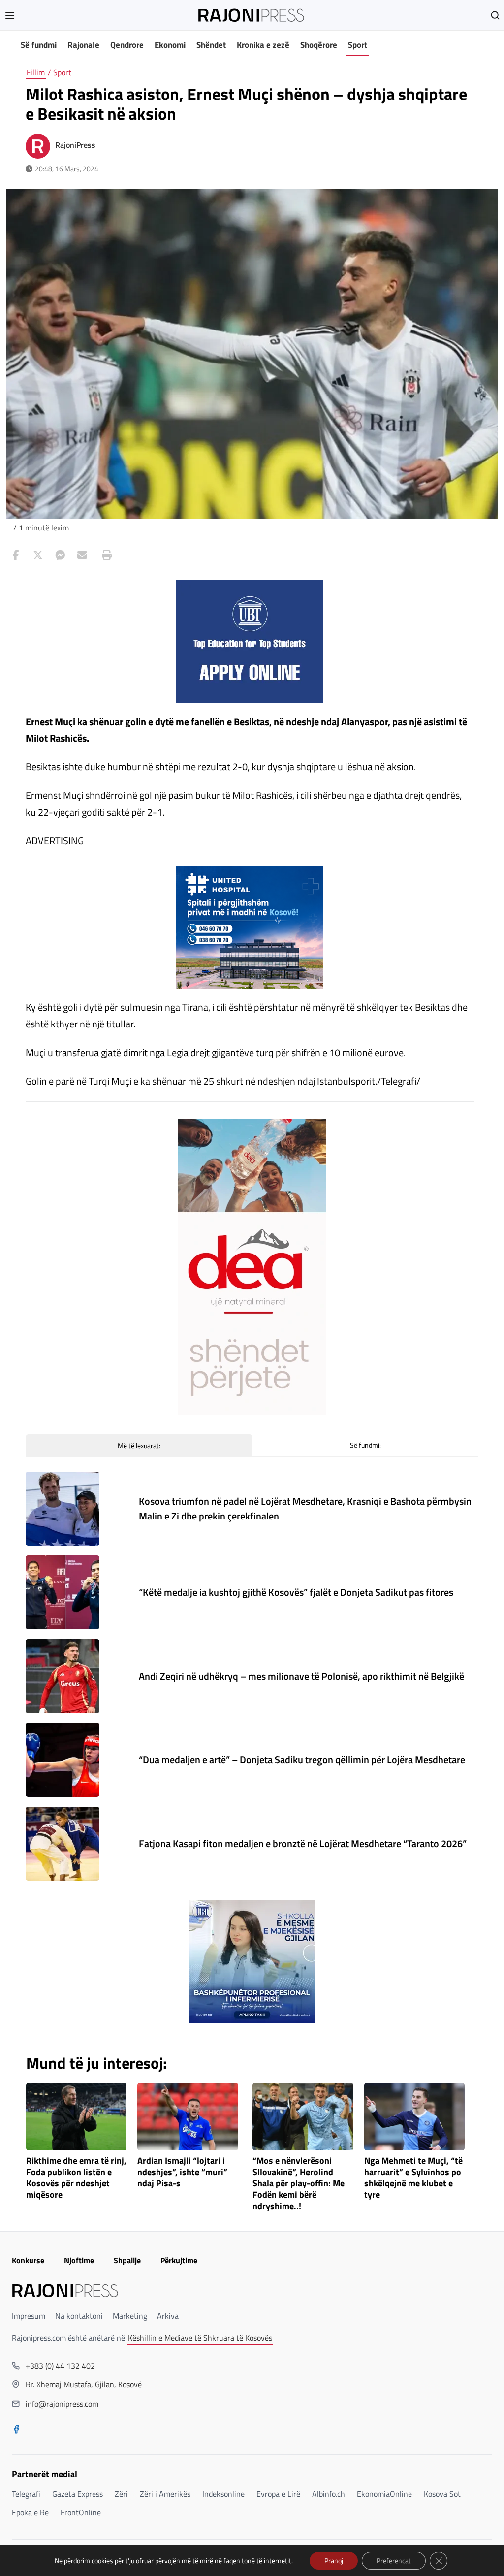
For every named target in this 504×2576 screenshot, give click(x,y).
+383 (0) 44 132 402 (60, 2366)
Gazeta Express (78, 2494)
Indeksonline (223, 2494)
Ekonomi (170, 45)
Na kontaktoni (79, 2316)
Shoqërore (319, 45)
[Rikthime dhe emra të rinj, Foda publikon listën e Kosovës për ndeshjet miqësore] (77, 2117)
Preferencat (394, 2560)
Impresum (29, 2316)
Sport (358, 45)
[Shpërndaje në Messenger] (60, 555)
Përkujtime (179, 2260)
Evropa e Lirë (278, 2494)
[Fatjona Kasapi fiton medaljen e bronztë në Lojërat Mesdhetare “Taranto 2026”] (63, 1844)
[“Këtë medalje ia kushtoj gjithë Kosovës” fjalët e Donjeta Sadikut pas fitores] (63, 1592)
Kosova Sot (442, 2494)
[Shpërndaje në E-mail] (82, 555)
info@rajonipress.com (62, 2404)
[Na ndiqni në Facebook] (16, 2430)
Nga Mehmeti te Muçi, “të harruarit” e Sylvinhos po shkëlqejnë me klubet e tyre (413, 2178)
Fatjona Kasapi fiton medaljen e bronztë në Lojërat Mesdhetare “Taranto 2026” (303, 1843)
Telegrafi (26, 2494)
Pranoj (334, 2560)
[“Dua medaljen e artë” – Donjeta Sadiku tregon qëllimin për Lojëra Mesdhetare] (63, 1760)
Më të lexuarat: (139, 1445)
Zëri (121, 2494)
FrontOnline (81, 2512)
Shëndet (211, 45)
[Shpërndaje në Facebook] (16, 555)
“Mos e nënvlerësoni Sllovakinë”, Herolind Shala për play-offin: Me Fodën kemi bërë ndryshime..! (299, 2183)
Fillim (36, 72)
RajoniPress (75, 145)
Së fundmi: (365, 1445)
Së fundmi (39, 45)
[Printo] (104, 555)
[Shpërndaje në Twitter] (38, 555)
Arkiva (168, 2316)
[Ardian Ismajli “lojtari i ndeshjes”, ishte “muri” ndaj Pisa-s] (188, 2117)
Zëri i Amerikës (165, 2494)
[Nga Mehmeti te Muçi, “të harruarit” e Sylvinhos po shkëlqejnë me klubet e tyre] (415, 2117)
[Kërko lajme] (495, 15)
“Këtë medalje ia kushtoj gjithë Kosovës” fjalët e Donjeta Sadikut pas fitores (296, 1592)
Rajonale (83, 45)
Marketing (130, 2316)
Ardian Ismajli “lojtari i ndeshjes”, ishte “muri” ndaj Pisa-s (182, 2172)
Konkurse (28, 2260)
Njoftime (79, 2260)
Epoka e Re (30, 2512)
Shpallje (127, 2260)
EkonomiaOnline (384, 2494)
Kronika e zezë (263, 45)
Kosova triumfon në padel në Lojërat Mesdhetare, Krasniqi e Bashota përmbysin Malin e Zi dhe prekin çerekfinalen (305, 1508)
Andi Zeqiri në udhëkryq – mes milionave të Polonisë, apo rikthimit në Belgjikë (301, 1676)
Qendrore (127, 45)
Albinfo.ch (329, 2494)
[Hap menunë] (10, 15)
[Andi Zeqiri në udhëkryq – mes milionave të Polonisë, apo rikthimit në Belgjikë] (63, 1676)
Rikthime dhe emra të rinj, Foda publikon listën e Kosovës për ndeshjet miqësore (76, 2178)
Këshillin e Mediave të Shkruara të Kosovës (200, 2338)
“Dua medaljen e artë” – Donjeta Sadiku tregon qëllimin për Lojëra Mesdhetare (302, 1760)
